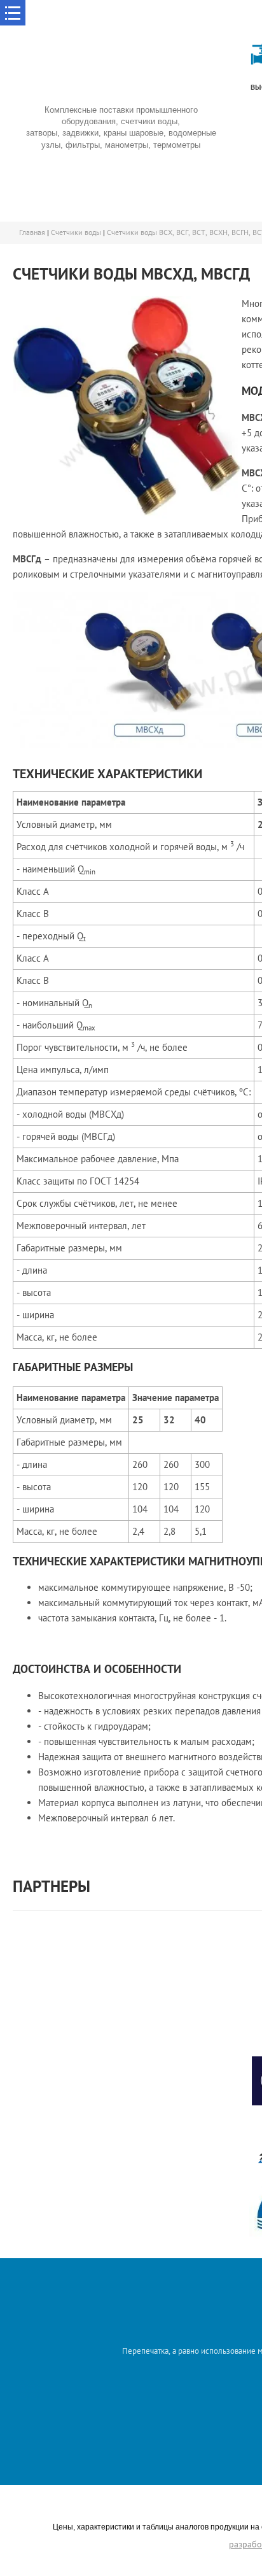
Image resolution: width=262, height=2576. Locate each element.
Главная (32, 232)
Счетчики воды (76, 232)
